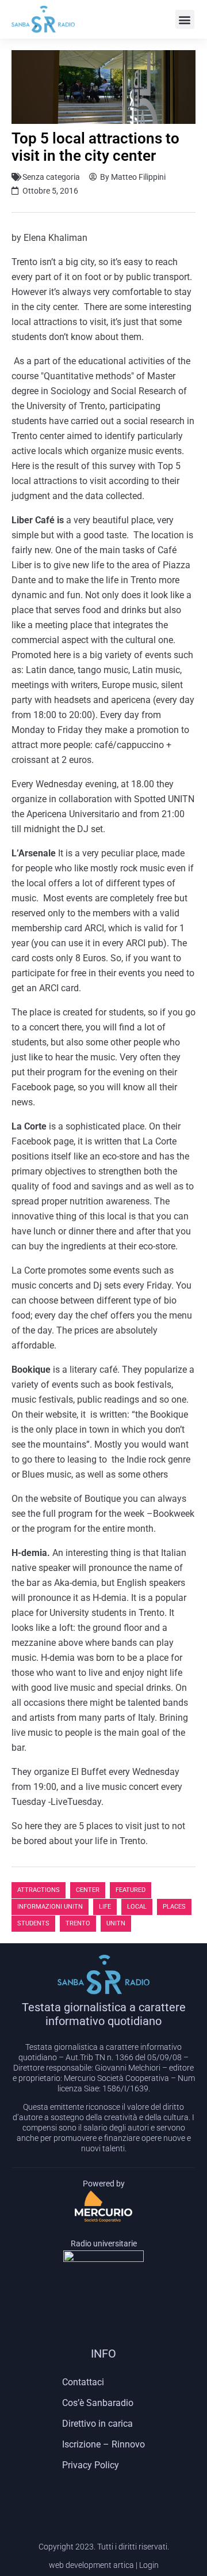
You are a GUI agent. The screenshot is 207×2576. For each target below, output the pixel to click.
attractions (39, 1890)
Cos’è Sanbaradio (98, 2403)
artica (124, 2565)
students (33, 1923)
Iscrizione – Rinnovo (103, 2444)
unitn (116, 1923)
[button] (185, 19)
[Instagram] (103, 2499)
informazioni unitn (50, 1907)
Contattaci (83, 2382)
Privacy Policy (91, 2465)
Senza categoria (51, 177)
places (174, 1907)
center (88, 1890)
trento (78, 1923)
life (105, 1907)
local (137, 1907)
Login (149, 2565)
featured (131, 1890)
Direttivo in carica (97, 2424)
